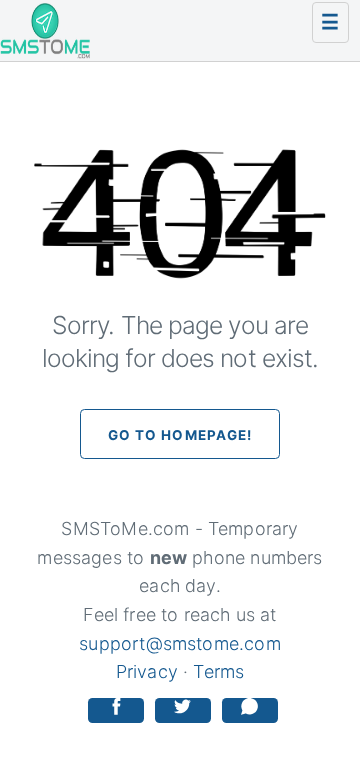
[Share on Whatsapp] (250, 710)
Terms (218, 671)
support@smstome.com (179, 643)
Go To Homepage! (180, 435)
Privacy (147, 671)
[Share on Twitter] (183, 710)
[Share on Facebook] (116, 710)
